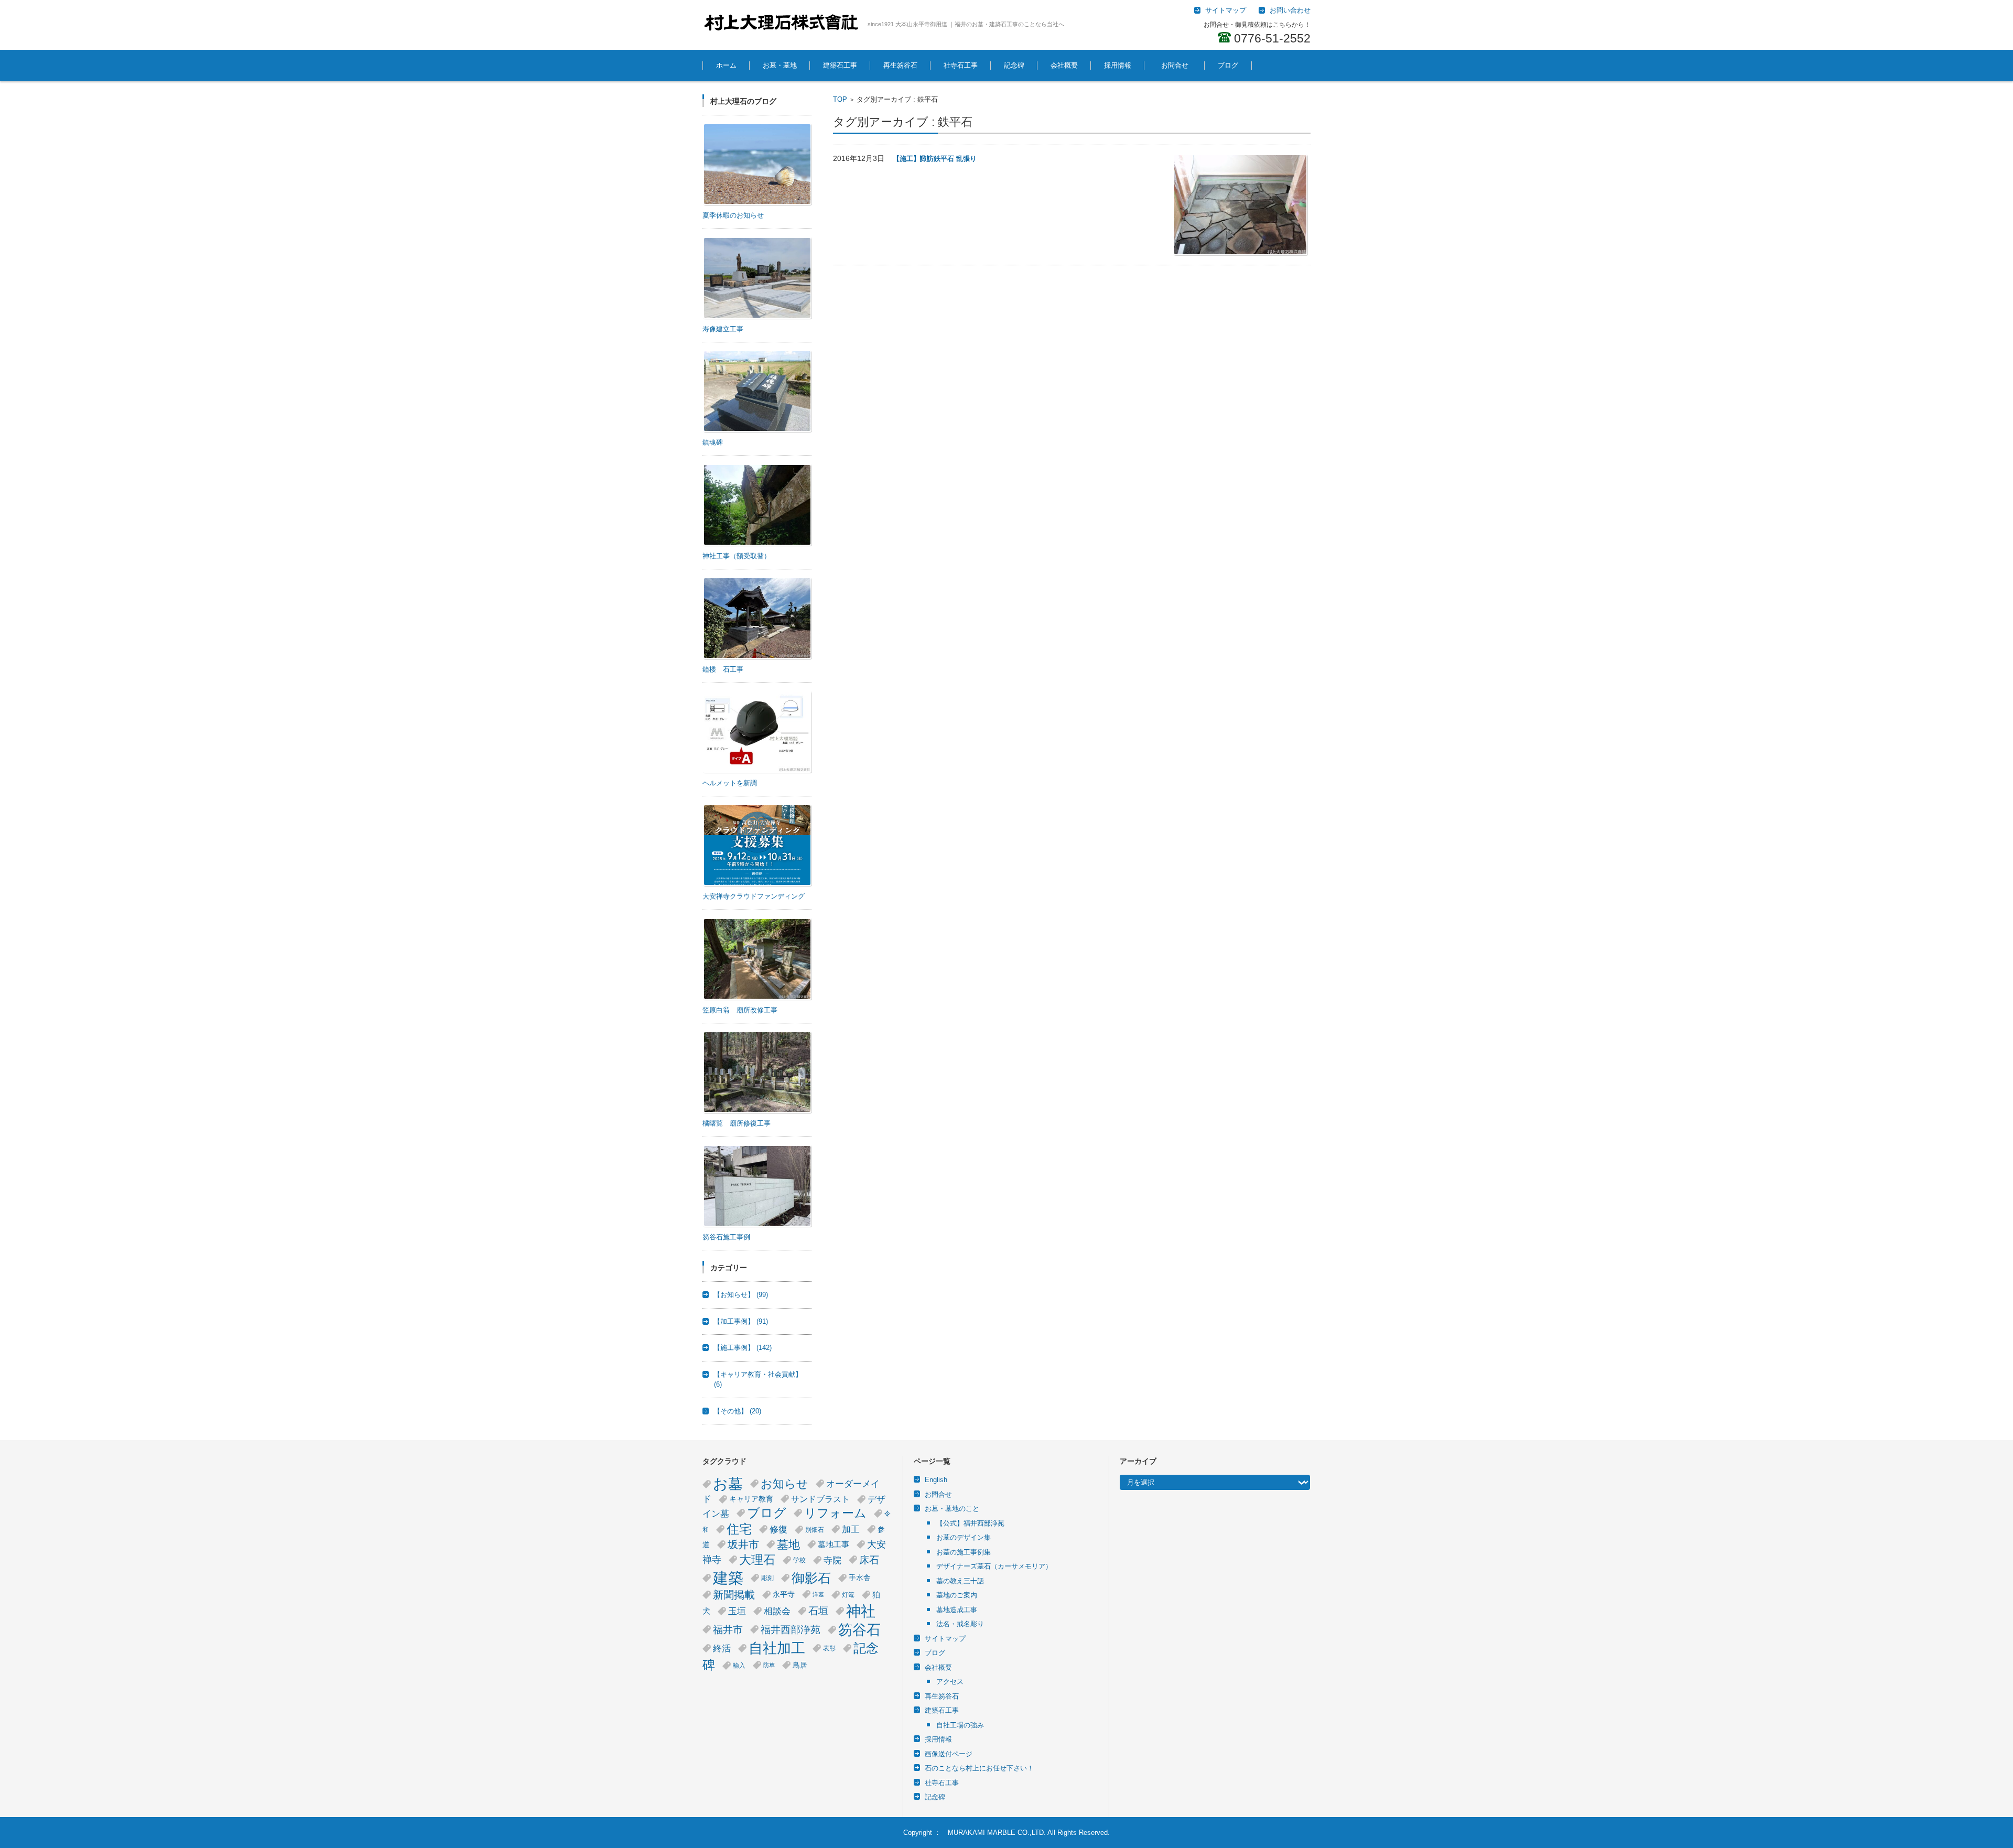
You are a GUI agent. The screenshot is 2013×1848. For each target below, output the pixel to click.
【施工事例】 (743, 1348)
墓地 (788, 1545)
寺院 (832, 1560)
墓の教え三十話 (960, 1581)
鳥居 (800, 1665)
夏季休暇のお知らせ (733, 215)
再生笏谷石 (900, 65)
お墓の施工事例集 (964, 1552)
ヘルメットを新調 (730, 783)
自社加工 (777, 1648)
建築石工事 (840, 65)
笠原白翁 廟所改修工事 (740, 1010)
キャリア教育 (751, 1499)
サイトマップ (945, 1639)
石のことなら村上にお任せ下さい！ (979, 1768)
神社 (861, 1611)
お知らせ (784, 1484)
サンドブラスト (820, 1499)
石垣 (818, 1611)
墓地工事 (834, 1544)
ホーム (726, 65)
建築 (728, 1578)
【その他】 (737, 1411)
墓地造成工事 (957, 1610)
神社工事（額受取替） (737, 556)
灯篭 (848, 1595)
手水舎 (860, 1578)
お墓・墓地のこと (952, 1509)
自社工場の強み (960, 1725)
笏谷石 (859, 1630)
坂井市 (743, 1544)
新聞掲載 (734, 1595)
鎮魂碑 (713, 442)
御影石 (811, 1578)
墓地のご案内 (957, 1595)
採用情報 (1118, 65)
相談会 (777, 1611)
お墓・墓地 (780, 65)
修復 (778, 1529)
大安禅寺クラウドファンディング (754, 896)
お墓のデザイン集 (964, 1537)
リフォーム (835, 1513)
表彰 (829, 1648)
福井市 (728, 1630)
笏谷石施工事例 (726, 1237)
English (936, 1480)
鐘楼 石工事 (723, 669)
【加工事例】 (741, 1321)
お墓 (728, 1484)
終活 (722, 1648)
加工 (851, 1529)
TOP (840, 99)
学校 (799, 1560)
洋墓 (818, 1594)
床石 (869, 1560)
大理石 (757, 1560)
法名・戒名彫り (960, 1624)
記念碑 (1014, 65)
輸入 (739, 1666)
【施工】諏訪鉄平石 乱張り (935, 159)
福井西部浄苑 (791, 1630)
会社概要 (1064, 65)
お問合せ (1178, 65)
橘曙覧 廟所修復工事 (737, 1123)
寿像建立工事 (723, 329)
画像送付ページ (949, 1754)
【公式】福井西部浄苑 (970, 1523)
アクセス (950, 1682)
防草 (769, 1665)
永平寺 (784, 1595)
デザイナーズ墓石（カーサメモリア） (994, 1566)
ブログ (1228, 65)
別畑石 (815, 1530)
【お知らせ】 (741, 1295)
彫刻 (767, 1578)
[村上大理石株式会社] (781, 23)
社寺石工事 (961, 65)
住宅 (739, 1529)
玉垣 (737, 1611)
